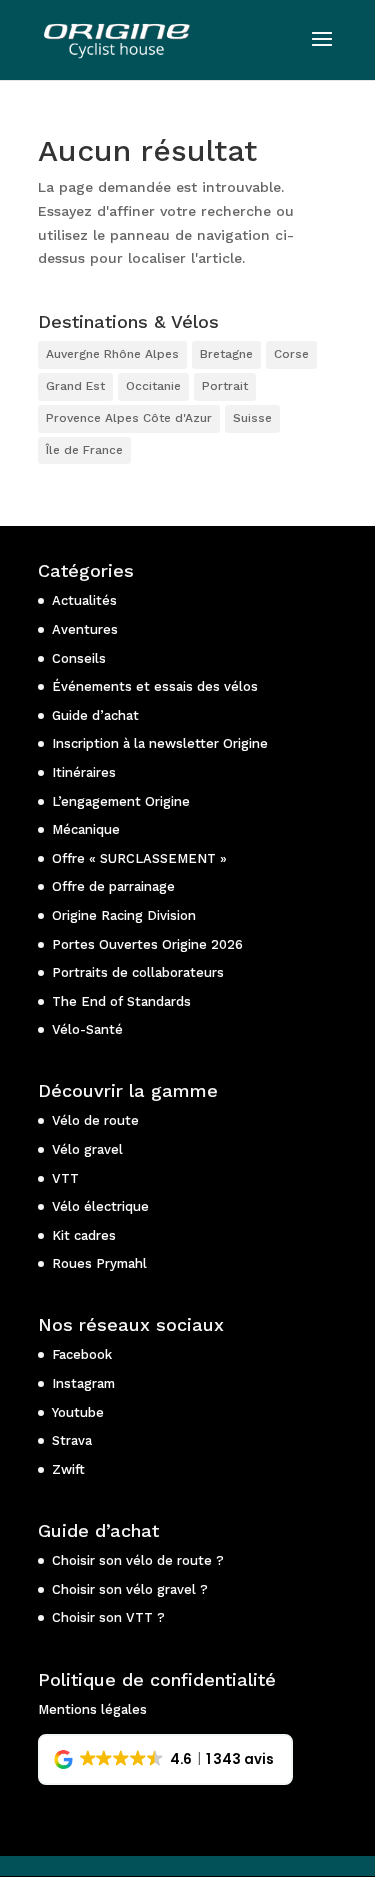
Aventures (85, 629)
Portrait (225, 386)
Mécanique (86, 829)
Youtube (78, 1412)
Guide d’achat (95, 715)
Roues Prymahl (99, 1263)
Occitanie (153, 386)
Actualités (84, 600)
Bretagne (226, 354)
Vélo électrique (100, 1206)
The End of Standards (121, 1001)
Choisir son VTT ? (108, 1617)
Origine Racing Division (124, 915)
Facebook (82, 1354)
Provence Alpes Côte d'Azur (129, 418)
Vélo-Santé (87, 1029)
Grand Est (75, 386)
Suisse (252, 418)
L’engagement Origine (121, 801)
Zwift (68, 1469)
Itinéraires (84, 772)
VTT (65, 1178)
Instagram (83, 1383)
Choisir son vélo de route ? (138, 1560)
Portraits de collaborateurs (138, 972)
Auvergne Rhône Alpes (112, 354)
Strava (72, 1440)
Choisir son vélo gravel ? (130, 1589)
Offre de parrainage (113, 886)
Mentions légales (92, 1709)
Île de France (84, 450)
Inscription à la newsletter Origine (160, 743)
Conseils (79, 658)
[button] (165, 1760)
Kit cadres (84, 1235)
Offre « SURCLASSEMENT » (139, 858)
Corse (291, 354)
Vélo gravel (87, 1149)
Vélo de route (95, 1120)
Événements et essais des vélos (155, 686)
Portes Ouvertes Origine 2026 (147, 944)
